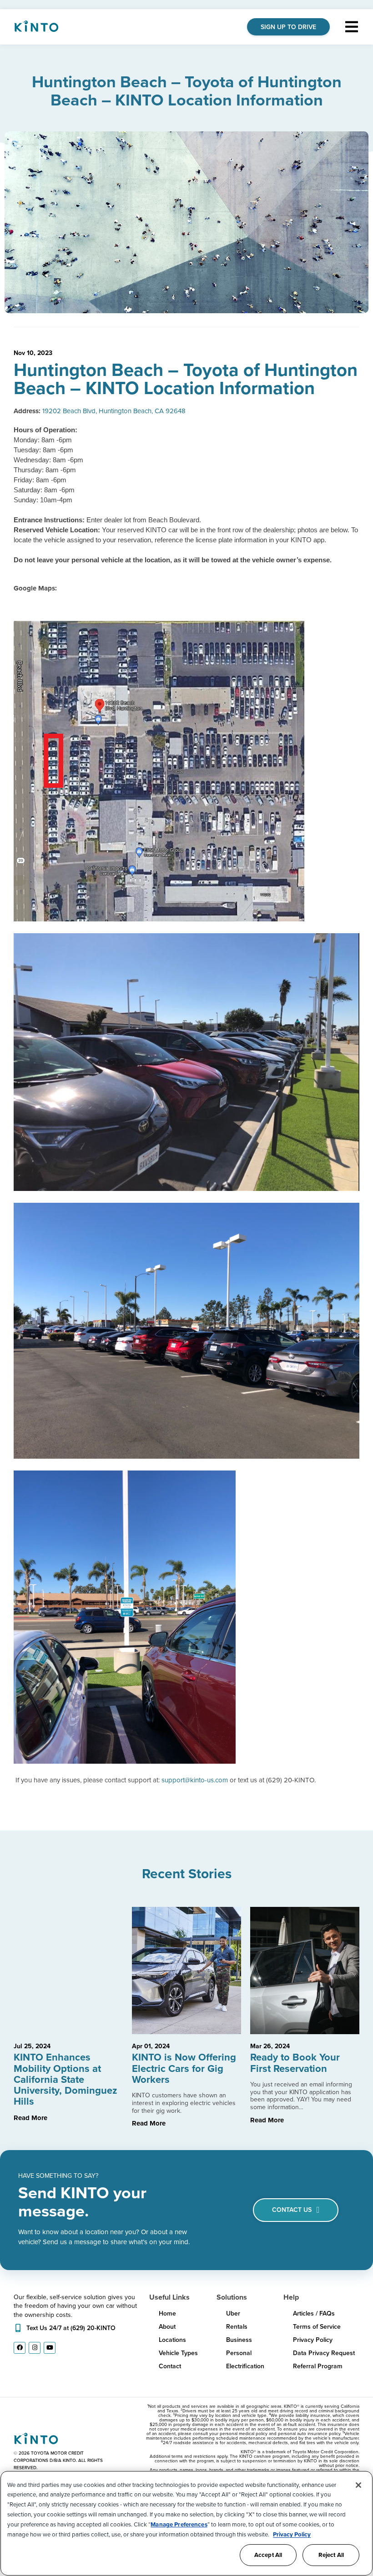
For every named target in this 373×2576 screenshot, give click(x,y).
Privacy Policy (292, 2534)
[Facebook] (20, 2348)
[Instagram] (35, 2348)
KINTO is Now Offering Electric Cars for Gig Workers (184, 2068)
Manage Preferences (179, 2524)
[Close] (358, 2485)
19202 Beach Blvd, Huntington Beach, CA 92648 (114, 411)
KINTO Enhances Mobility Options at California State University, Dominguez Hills (66, 2079)
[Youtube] (50, 2348)
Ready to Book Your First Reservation (295, 2063)
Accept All (268, 2555)
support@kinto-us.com (195, 1780)
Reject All (331, 2555)
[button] (351, 27)
